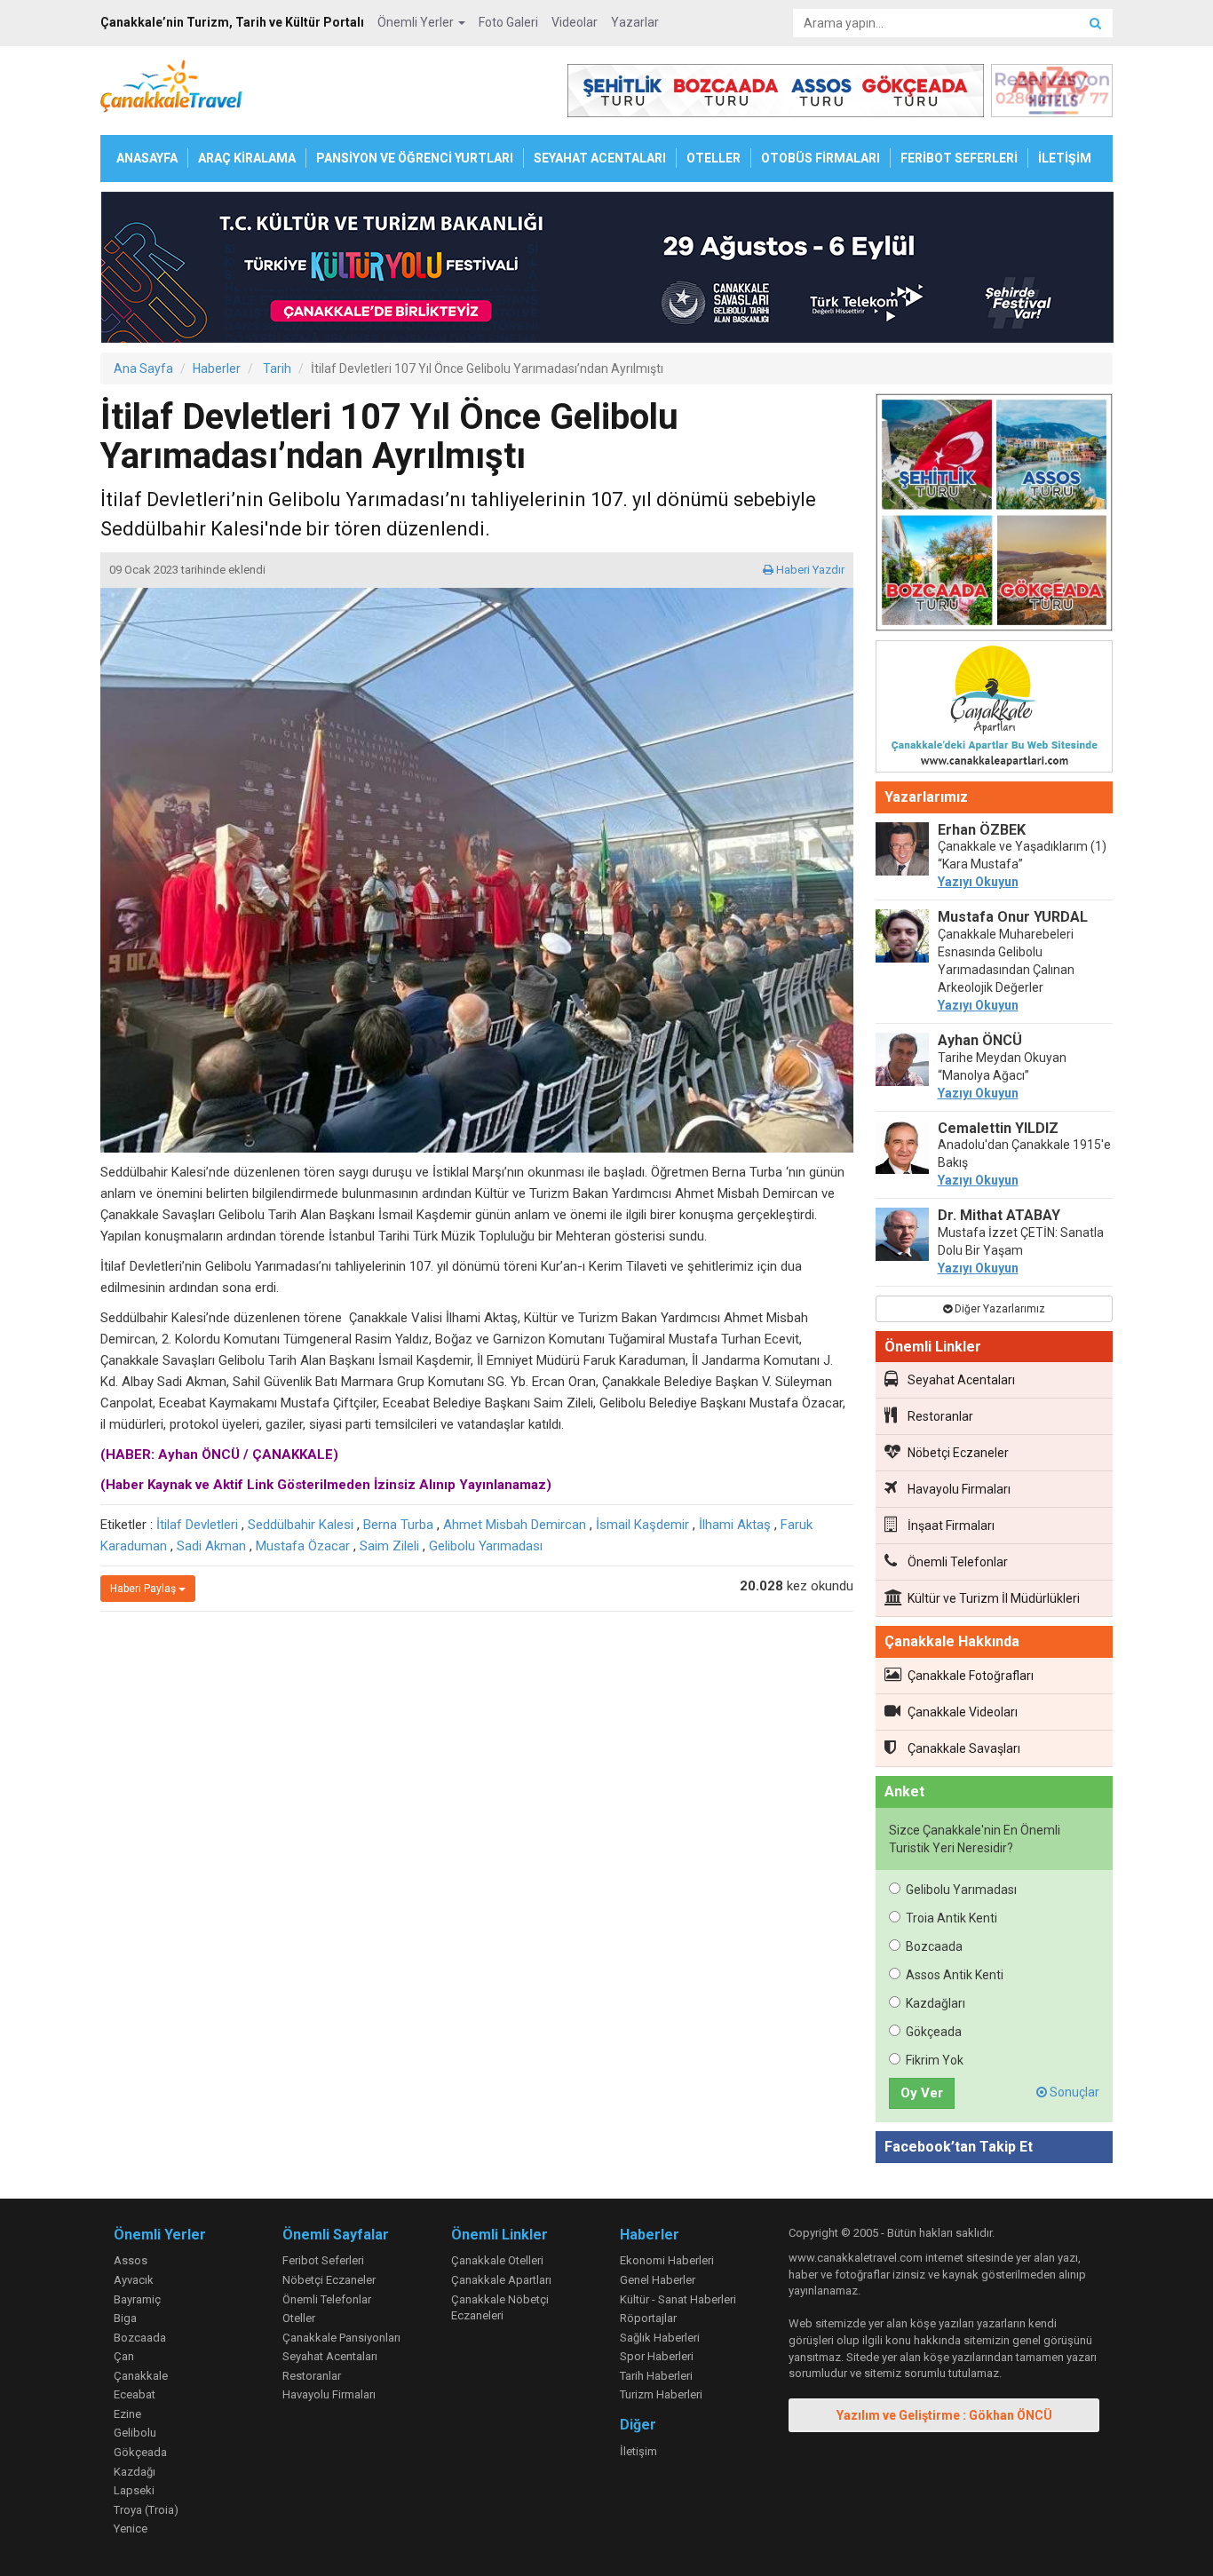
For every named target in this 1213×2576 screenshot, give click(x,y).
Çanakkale (141, 2376)
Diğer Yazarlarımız (999, 1309)
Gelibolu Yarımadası (486, 1546)
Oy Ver (922, 2093)
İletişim (638, 2451)
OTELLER (714, 158)
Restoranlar (940, 1416)
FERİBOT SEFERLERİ (959, 158)
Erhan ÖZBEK (982, 830)
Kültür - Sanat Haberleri (678, 2299)
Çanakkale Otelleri (497, 2260)
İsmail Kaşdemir (642, 1525)
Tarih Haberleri (656, 2376)
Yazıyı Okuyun (978, 882)
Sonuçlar (1073, 2092)
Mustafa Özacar (303, 1546)
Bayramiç (137, 2299)
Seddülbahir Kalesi (301, 1525)
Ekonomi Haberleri (667, 2260)
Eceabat (135, 2394)
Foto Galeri (508, 22)
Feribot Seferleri (323, 2260)
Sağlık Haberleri (660, 2338)
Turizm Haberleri (661, 2394)
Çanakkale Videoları (963, 1712)
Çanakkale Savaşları (964, 1748)
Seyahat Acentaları (961, 1380)
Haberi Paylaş (144, 1589)
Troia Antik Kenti (951, 1918)
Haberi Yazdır (809, 570)
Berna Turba (398, 1525)
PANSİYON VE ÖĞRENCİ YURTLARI (415, 158)
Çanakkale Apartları (501, 2280)
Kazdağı (135, 2472)
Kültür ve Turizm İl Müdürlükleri (994, 1598)
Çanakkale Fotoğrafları (971, 1676)
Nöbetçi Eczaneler (958, 1453)
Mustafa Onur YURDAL (1013, 917)
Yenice (131, 2528)
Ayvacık (134, 2280)
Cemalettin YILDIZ (998, 1128)
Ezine (127, 2414)
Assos (131, 2260)
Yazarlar (635, 22)
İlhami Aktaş (735, 1525)
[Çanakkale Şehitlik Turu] (995, 516)
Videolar (575, 22)
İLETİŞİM (1065, 158)
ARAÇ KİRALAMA (247, 158)
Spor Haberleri (657, 2356)
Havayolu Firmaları (959, 1489)
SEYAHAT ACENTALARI (600, 158)
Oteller (299, 2318)
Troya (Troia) (146, 2510)
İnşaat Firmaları (951, 1526)
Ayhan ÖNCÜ (980, 1040)
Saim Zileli (389, 1546)
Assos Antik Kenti (955, 1975)
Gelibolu (135, 2433)
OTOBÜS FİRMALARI (821, 158)
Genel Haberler (658, 2280)
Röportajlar (648, 2318)
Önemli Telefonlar (958, 1562)
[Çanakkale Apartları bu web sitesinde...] (995, 709)
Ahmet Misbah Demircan (515, 1525)
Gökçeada (934, 2032)
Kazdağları (936, 2003)
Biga (125, 2318)
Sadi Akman (211, 1546)
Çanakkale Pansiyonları (341, 2338)
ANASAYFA (147, 158)
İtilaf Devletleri (197, 1525)
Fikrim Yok (935, 2060)
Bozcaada (934, 1946)
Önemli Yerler (417, 22)
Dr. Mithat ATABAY (999, 1215)
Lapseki (134, 2490)
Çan (124, 2356)
